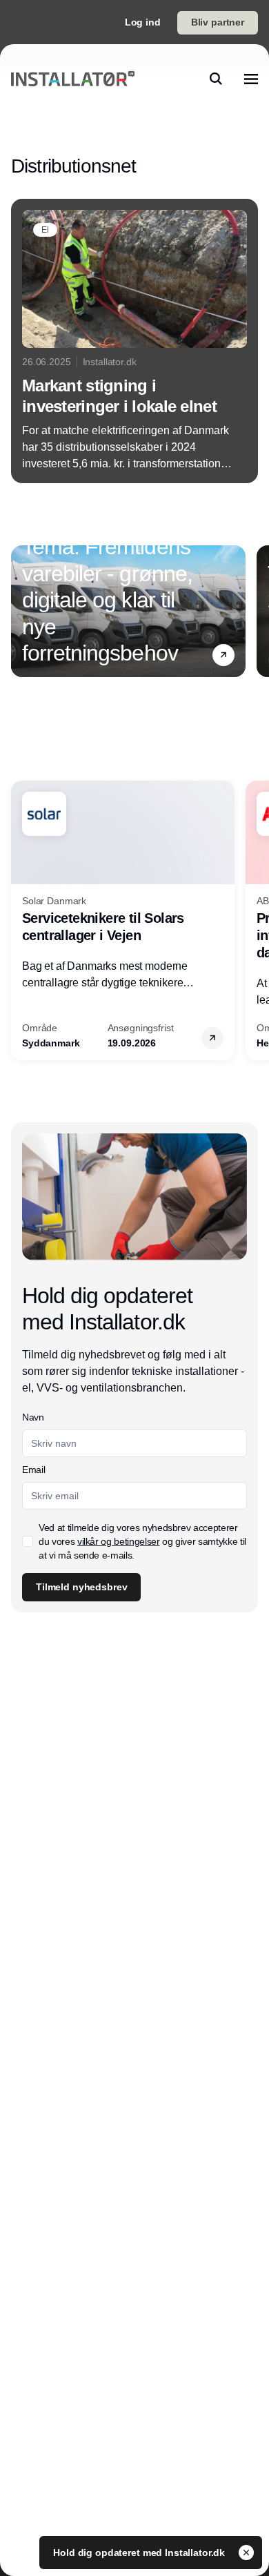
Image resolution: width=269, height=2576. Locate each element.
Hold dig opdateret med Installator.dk (140, 2553)
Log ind (143, 22)
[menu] (251, 79)
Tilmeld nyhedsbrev (81, 1587)
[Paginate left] (22, 611)
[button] (223, 655)
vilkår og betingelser (119, 1541)
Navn (33, 1417)
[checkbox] (28, 1541)
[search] (216, 79)
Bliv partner (218, 22)
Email (33, 1470)
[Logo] (73, 79)
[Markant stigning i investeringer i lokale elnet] (134, 341)
